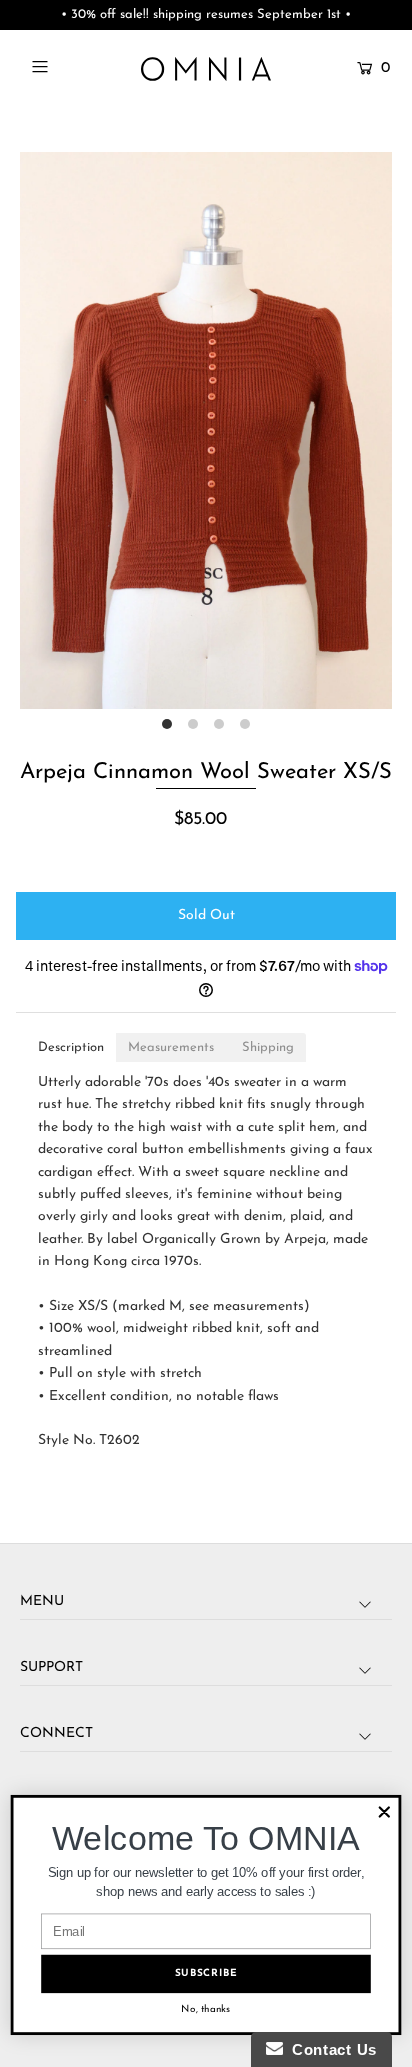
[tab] (71, 1047)
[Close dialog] (384, 1812)
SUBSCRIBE (206, 1973)
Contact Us (330, 2049)
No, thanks (205, 2009)
